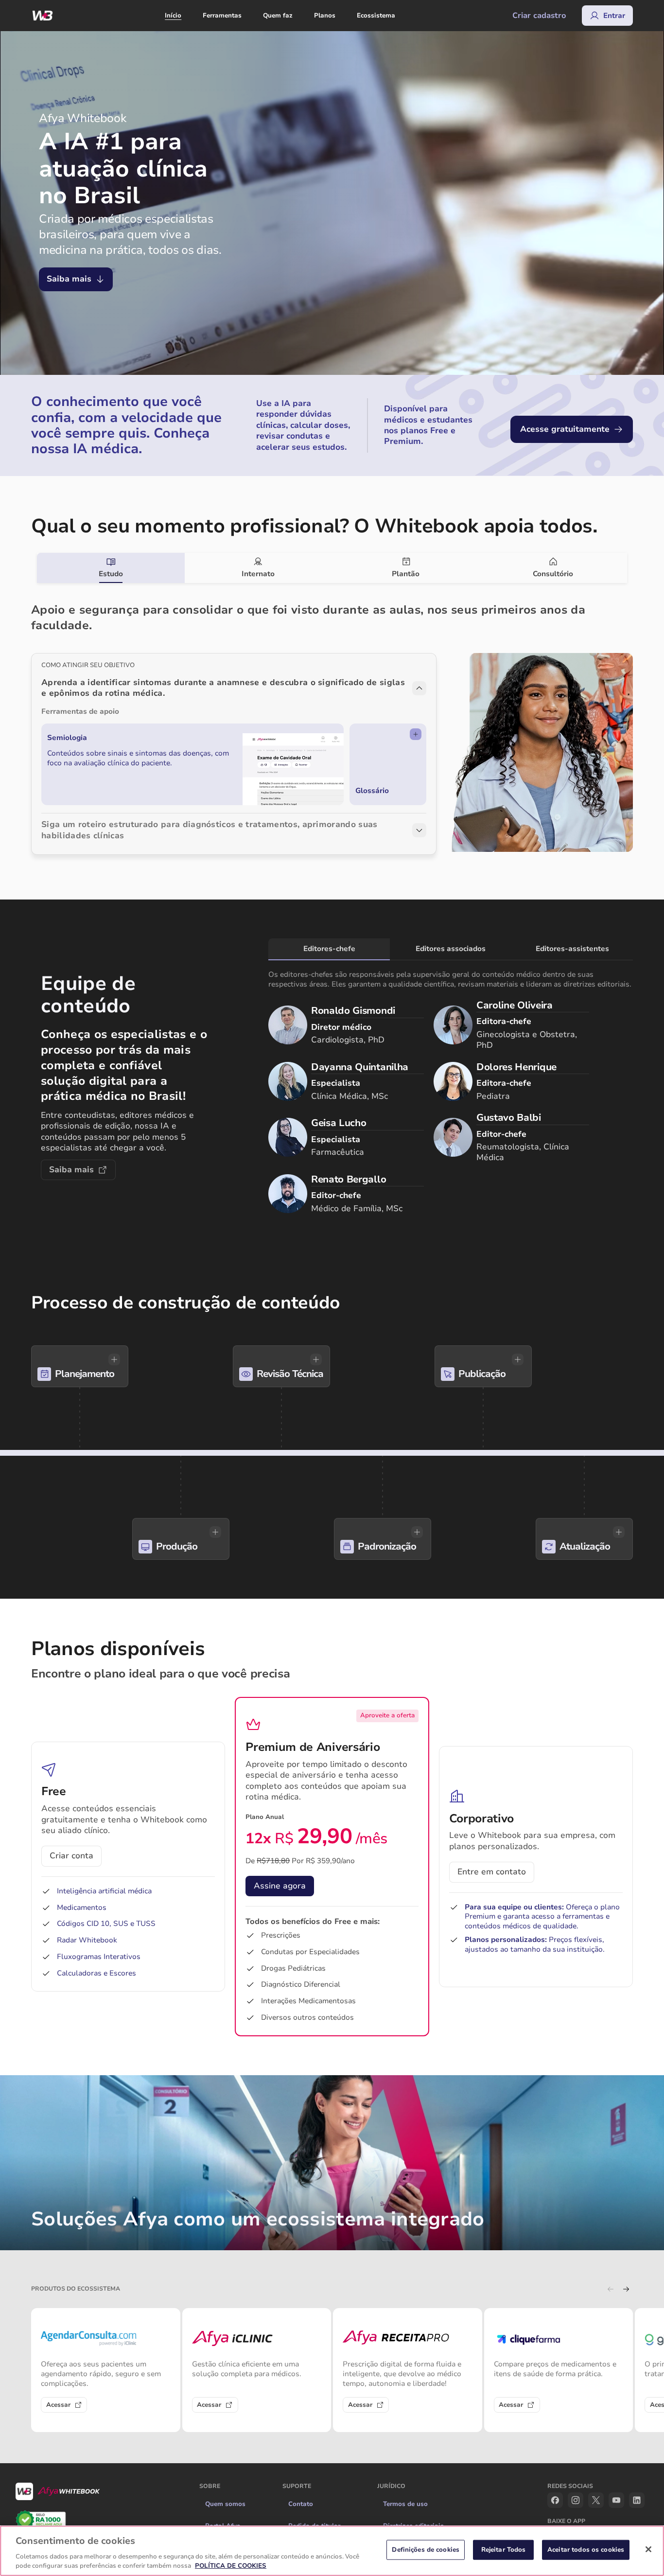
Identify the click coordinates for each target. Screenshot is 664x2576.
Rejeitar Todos (504, 2550)
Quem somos (225, 2504)
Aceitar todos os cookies (586, 2550)
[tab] (111, 568)
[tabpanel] (332, 719)
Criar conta (71, 1856)
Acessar (58, 2405)
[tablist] (332, 568)
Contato (301, 2504)
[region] (332, 2551)
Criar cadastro (539, 16)
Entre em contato (492, 1872)
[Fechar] (648, 2549)
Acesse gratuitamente (565, 429)
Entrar (614, 16)
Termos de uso (405, 2504)
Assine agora (280, 1886)
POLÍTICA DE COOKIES (231, 2566)
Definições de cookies (426, 2550)
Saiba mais (69, 279)
